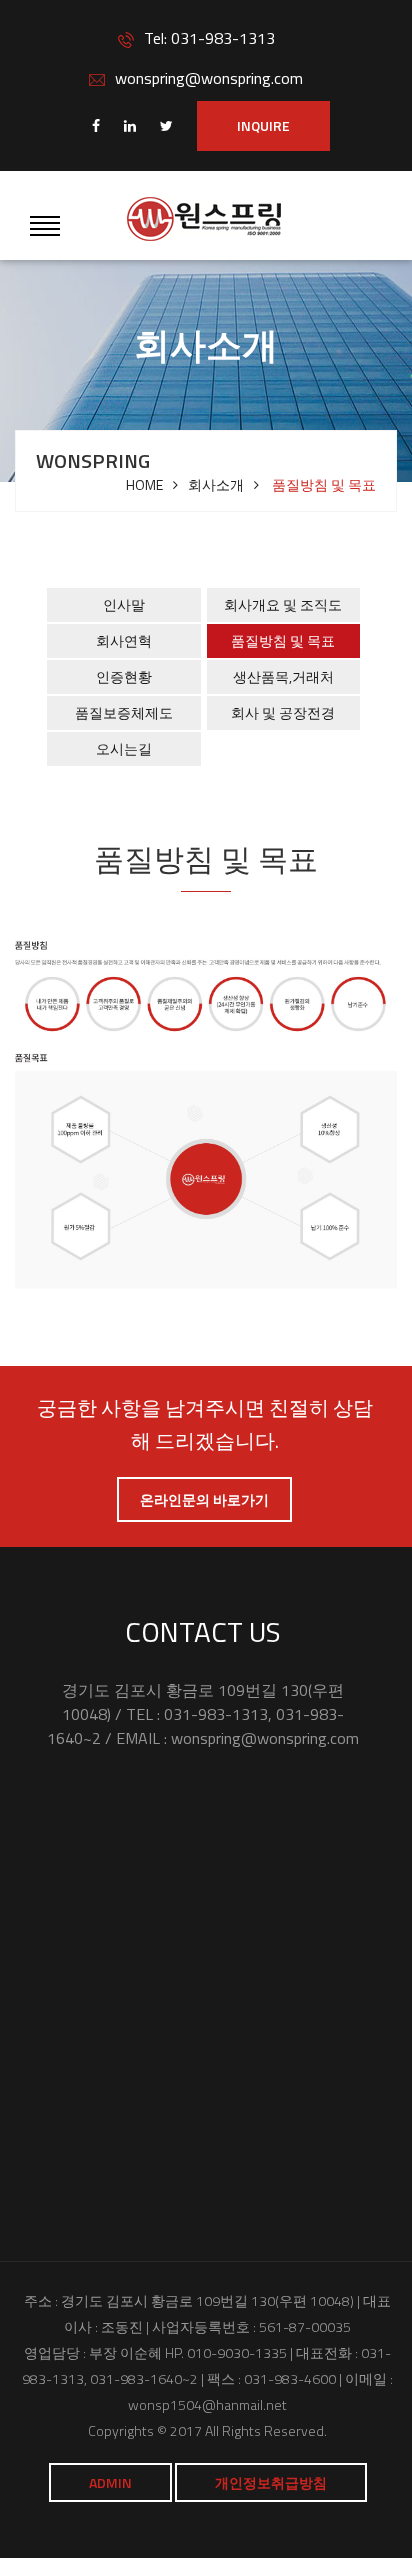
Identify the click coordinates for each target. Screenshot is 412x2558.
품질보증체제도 (124, 712)
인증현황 (124, 676)
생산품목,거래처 (283, 676)
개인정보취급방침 (271, 2482)
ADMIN (110, 2482)
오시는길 (124, 748)
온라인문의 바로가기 (204, 1499)
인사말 (124, 604)
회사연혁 (124, 640)
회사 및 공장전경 (283, 712)
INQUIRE (263, 125)
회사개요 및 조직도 (283, 604)
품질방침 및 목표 (283, 640)
